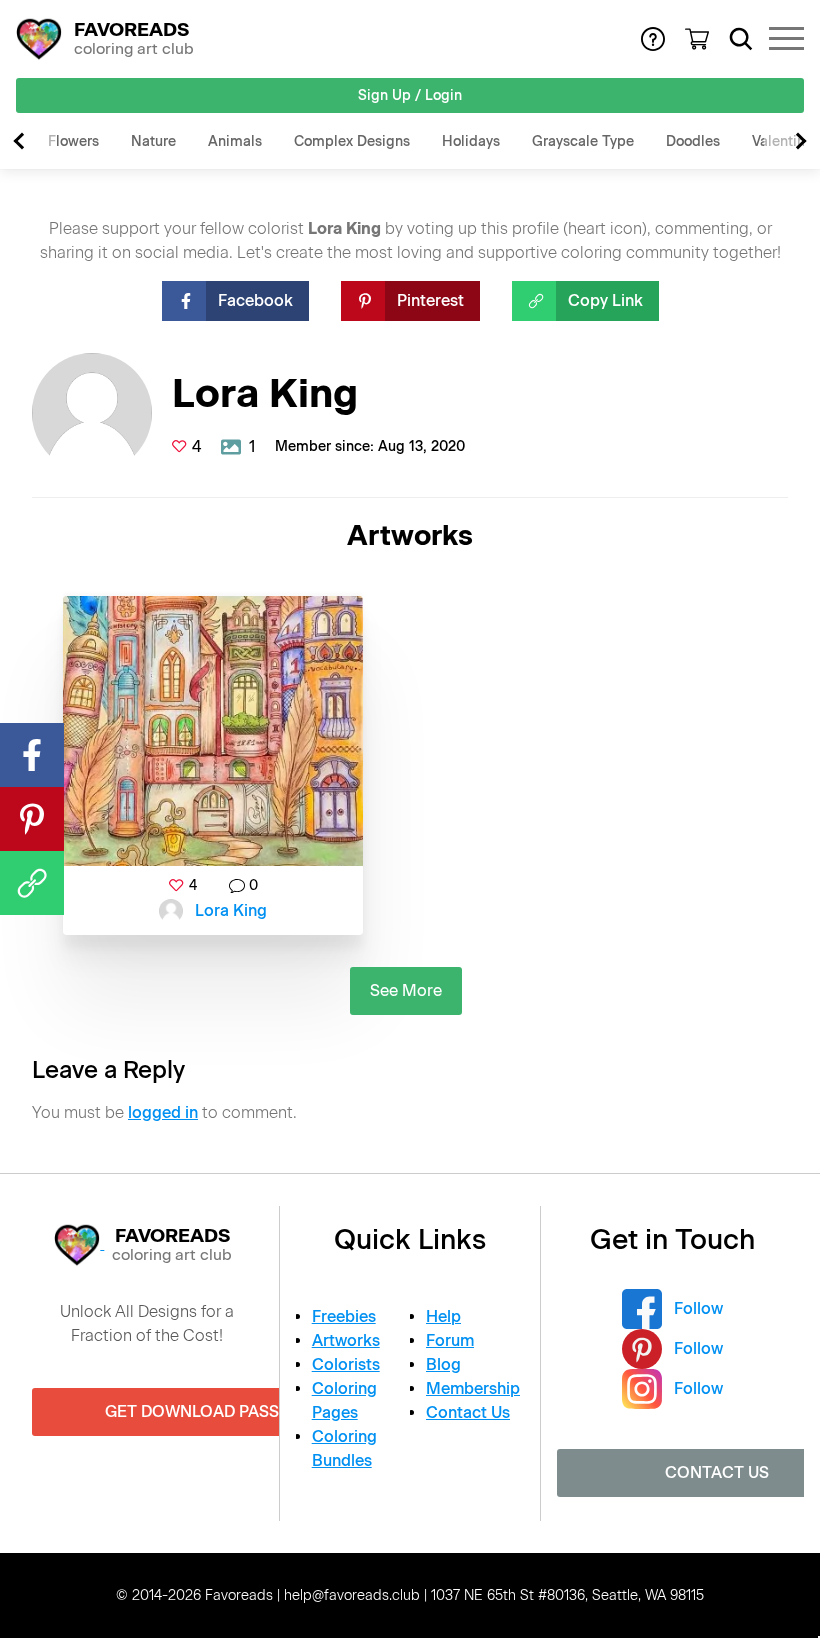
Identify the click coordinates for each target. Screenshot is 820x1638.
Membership (473, 1388)
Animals (235, 141)
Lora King (231, 910)
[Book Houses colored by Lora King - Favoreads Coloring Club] (213, 731)
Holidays (471, 141)
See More (406, 990)
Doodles (693, 141)
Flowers (73, 141)
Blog (443, 1364)
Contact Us (468, 1412)
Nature (153, 141)
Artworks (346, 1340)
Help (443, 1316)
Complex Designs (352, 141)
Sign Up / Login (410, 95)
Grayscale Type (583, 141)
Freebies (344, 1316)
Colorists (346, 1364)
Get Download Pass (192, 1411)
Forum (450, 1340)
